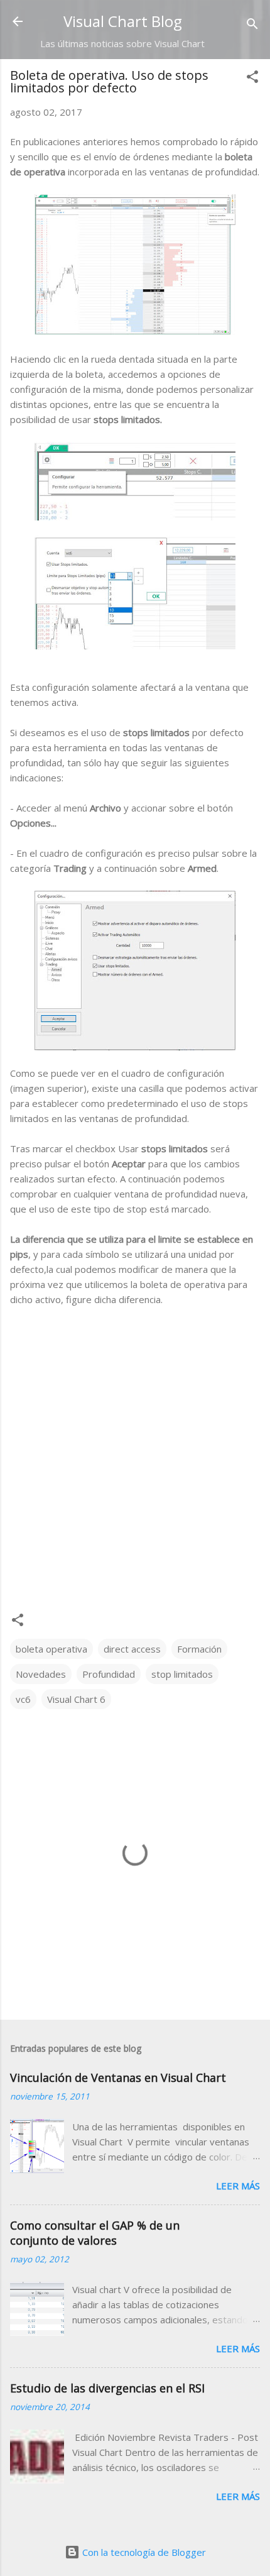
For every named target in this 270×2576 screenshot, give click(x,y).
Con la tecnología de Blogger (143, 2552)
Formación (199, 1649)
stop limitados (182, 1674)
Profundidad (109, 1674)
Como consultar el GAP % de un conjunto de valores (95, 2233)
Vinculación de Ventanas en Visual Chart (118, 2078)
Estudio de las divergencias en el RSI (107, 2388)
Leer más (238, 2186)
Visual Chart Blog (123, 21)
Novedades (41, 1674)
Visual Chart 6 (76, 1699)
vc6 (23, 1699)
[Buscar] (252, 25)
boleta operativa (51, 1649)
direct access (132, 1649)
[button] (252, 79)
